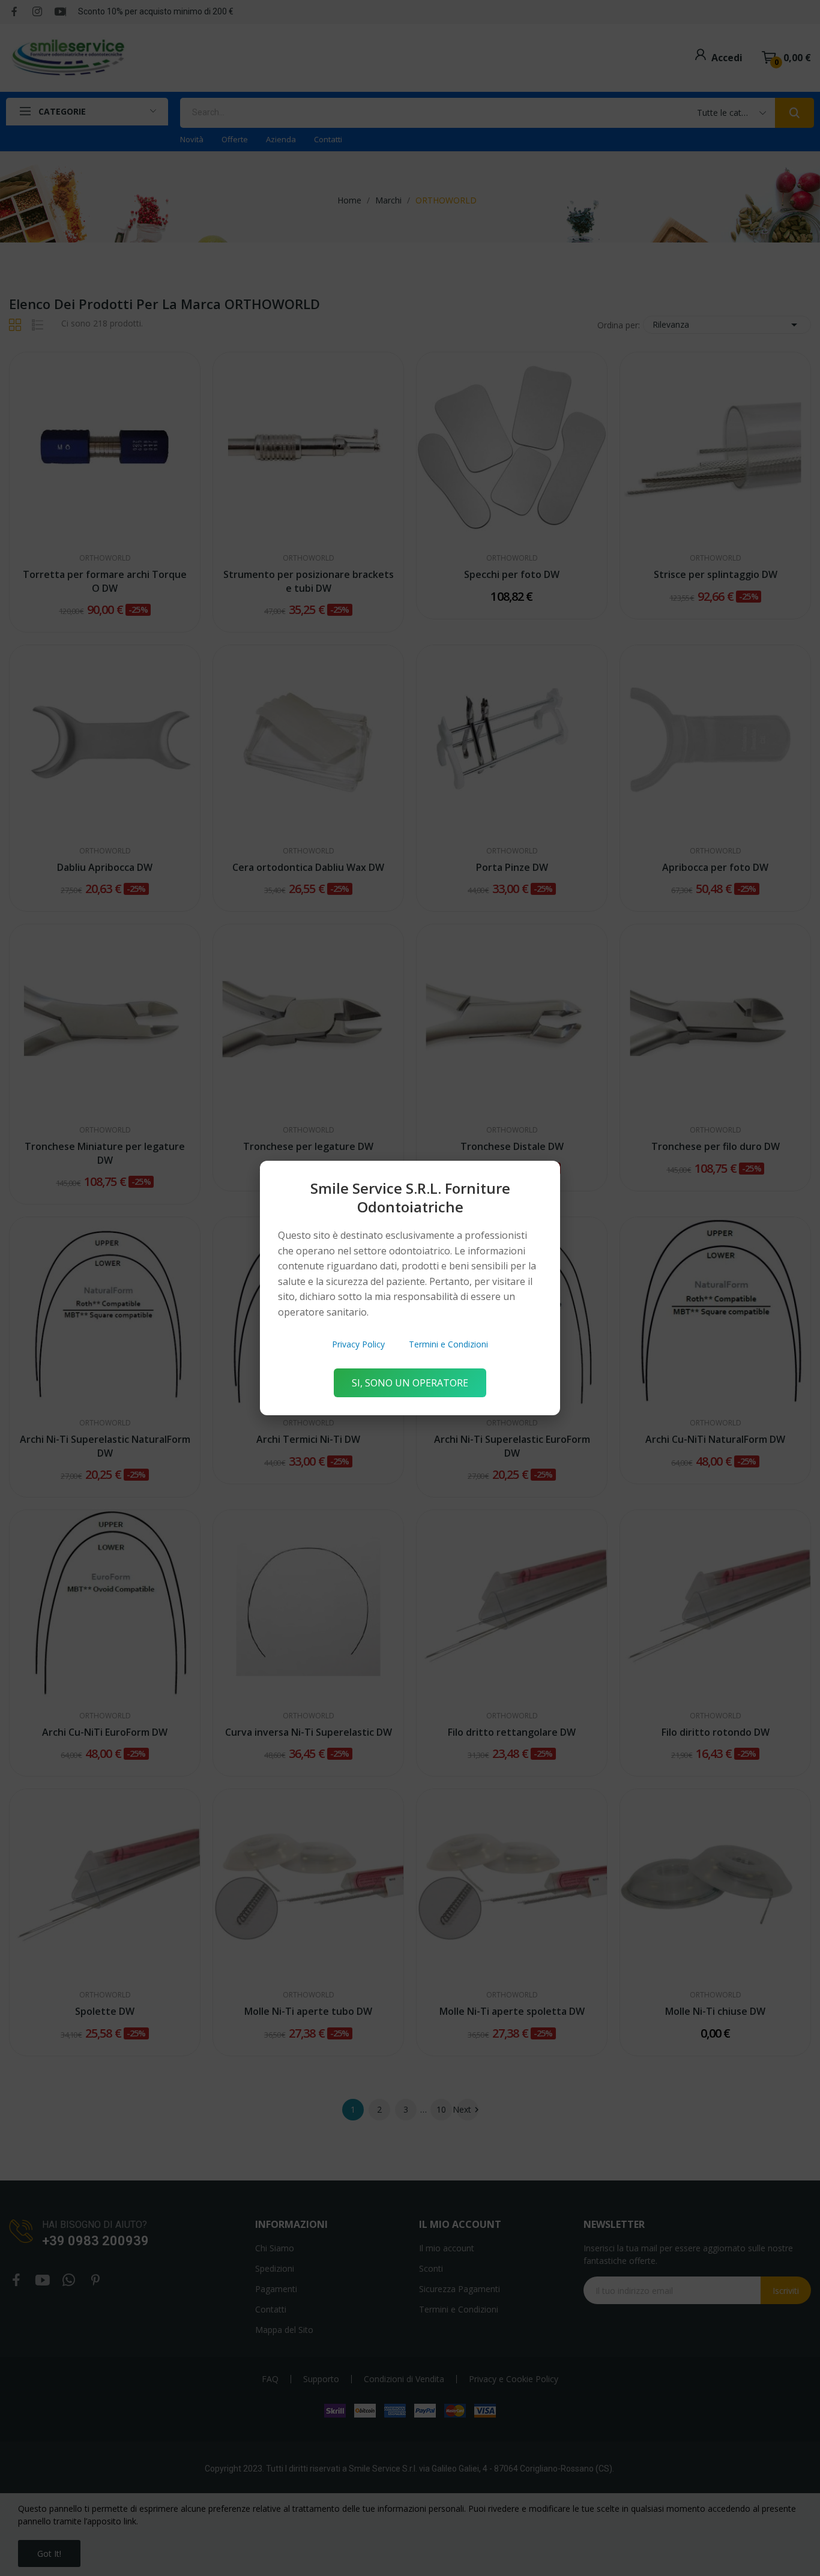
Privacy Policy (358, 1344)
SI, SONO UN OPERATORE (410, 1383)
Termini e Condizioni (448, 1344)
